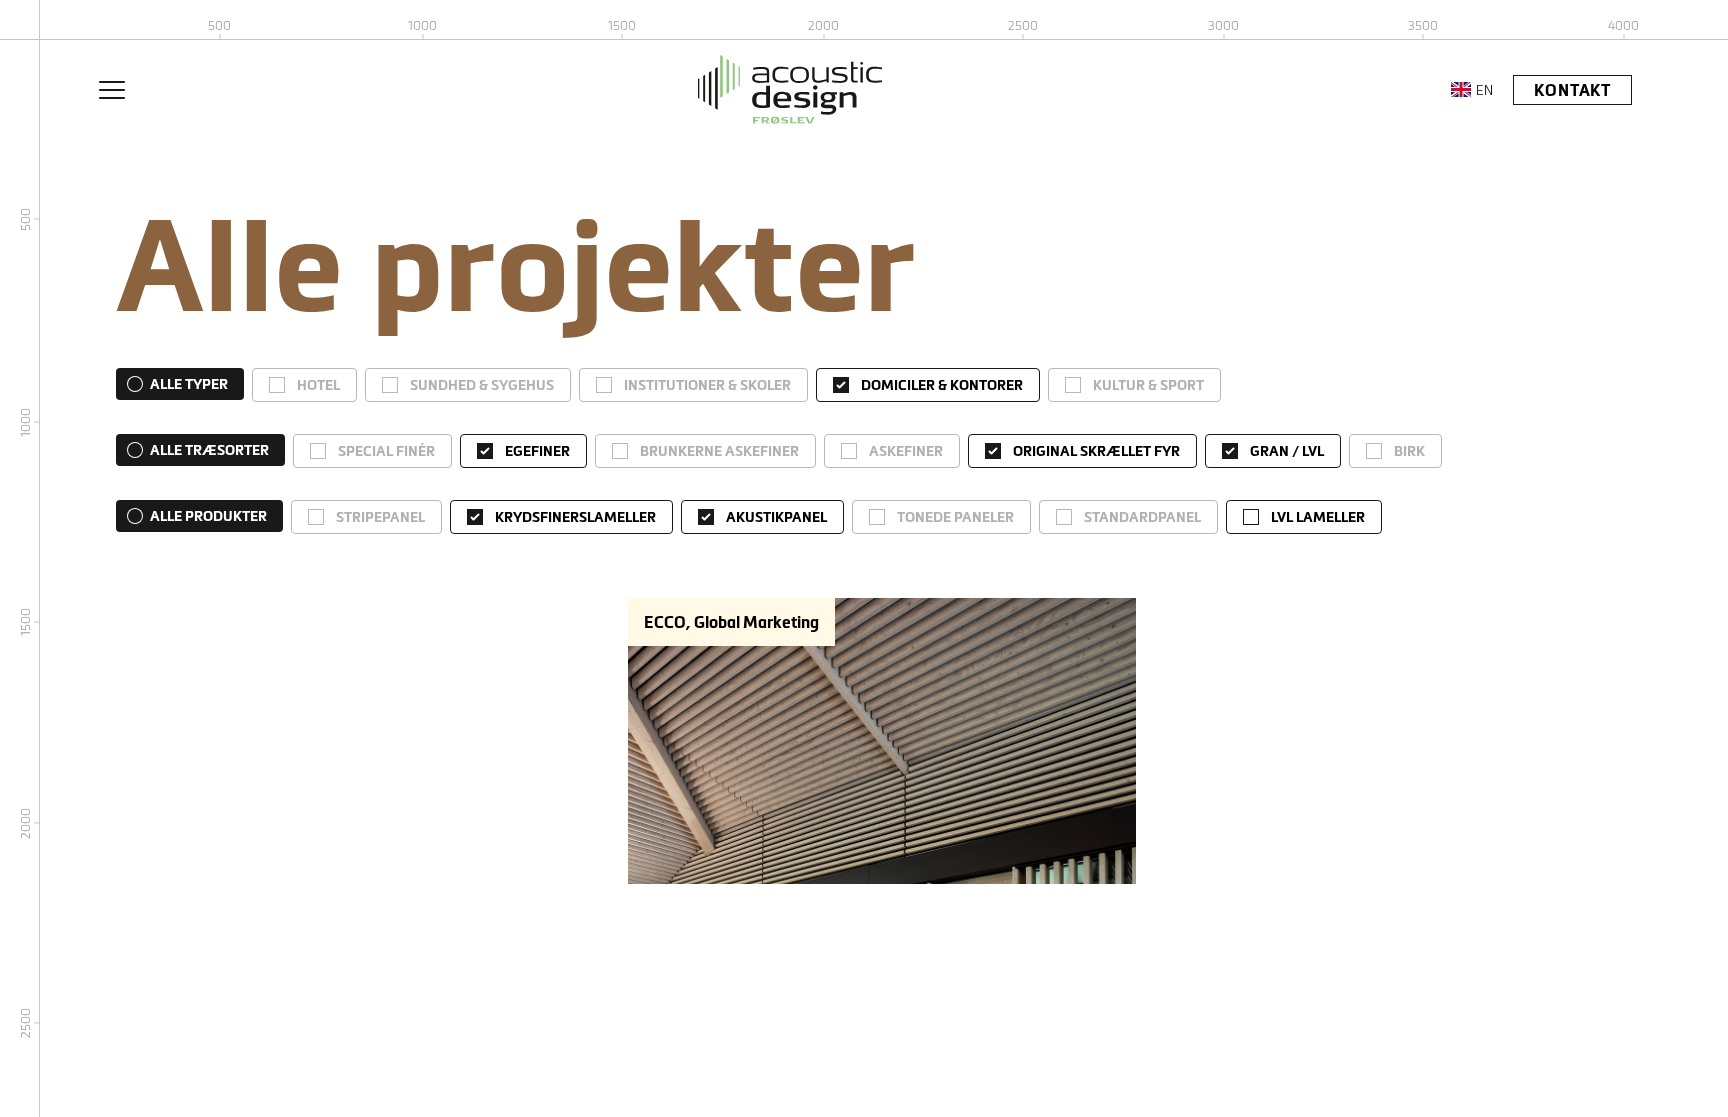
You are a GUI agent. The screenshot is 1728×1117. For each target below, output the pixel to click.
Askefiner (906, 451)
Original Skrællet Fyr (1096, 451)
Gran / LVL (1287, 451)
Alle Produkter (208, 516)
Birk (1409, 451)
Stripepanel (380, 517)
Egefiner (537, 451)
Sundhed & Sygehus (482, 385)
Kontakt (1572, 90)
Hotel (318, 385)
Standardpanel (1142, 517)
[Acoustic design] (790, 89)
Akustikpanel (776, 517)
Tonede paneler (955, 517)
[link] (304, 385)
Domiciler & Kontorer (942, 385)
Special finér (386, 451)
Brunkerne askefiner (719, 451)
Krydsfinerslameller (575, 517)
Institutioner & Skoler (707, 385)
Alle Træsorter (209, 450)
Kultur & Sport (1148, 385)
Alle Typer (189, 384)
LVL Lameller (1318, 517)
